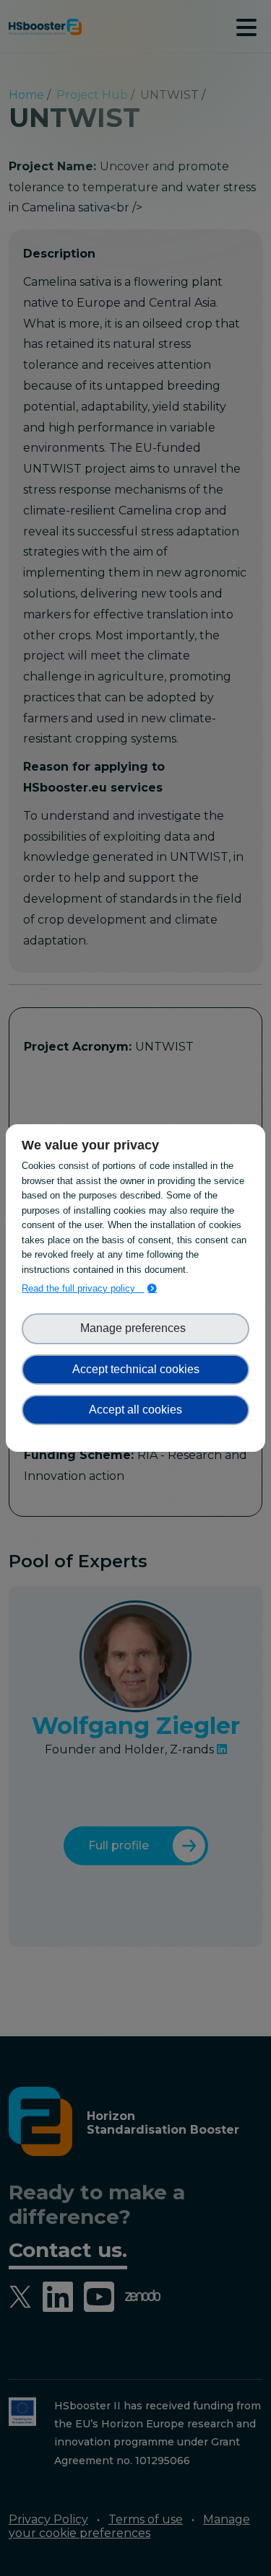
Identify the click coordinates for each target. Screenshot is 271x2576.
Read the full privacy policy (83, 1288)
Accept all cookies (135, 1410)
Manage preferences (136, 1328)
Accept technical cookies (136, 1369)
